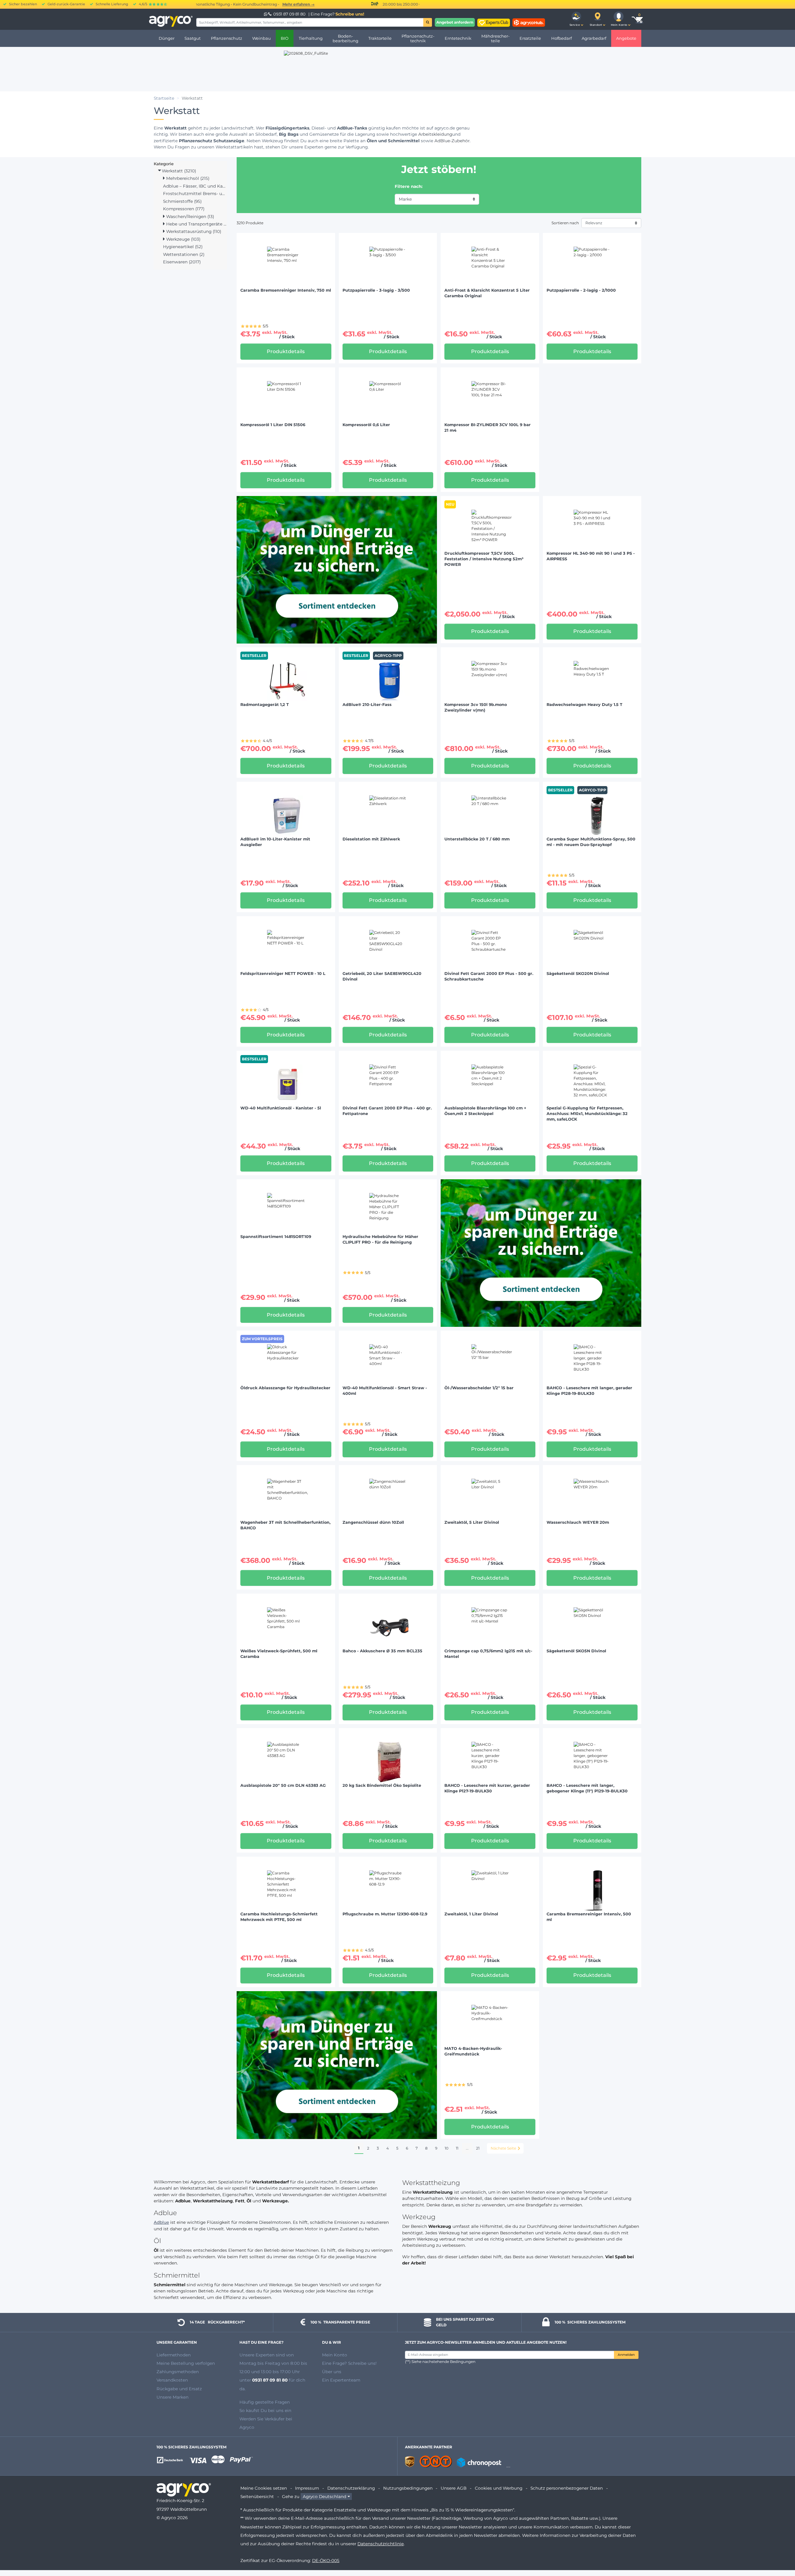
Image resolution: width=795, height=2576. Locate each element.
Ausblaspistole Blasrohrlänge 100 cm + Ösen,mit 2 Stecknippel (485, 1111)
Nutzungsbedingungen (408, 2488)
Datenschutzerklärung (351, 2488)
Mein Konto (335, 2355)
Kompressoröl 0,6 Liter (366, 425)
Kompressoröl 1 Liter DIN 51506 (273, 425)
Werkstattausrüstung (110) (193, 231)
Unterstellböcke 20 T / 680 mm (477, 839)
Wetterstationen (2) (184, 254)
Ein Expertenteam (341, 2380)
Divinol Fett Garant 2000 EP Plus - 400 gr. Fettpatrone (387, 1111)
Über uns (332, 2372)
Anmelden (626, 2355)
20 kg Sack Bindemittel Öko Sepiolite (382, 1785)
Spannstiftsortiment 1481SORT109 (276, 1237)
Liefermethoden (174, 2355)
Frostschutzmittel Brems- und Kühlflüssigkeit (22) (195, 193)
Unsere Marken (173, 2397)
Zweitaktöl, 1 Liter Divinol (471, 1914)
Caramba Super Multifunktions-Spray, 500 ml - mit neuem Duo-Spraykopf (591, 842)
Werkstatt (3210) (178, 171)
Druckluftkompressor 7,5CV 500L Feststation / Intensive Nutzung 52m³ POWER (484, 559)
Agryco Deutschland (325, 2496)
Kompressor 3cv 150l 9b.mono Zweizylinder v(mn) (476, 707)
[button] (576, 19)
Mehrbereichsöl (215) (187, 178)
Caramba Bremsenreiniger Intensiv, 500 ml (589, 1917)
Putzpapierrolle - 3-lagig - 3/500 (376, 290)
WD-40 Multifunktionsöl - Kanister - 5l (281, 1108)
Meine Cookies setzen (264, 2488)
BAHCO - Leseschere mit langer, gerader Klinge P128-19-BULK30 (589, 1391)
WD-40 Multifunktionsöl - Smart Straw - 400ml (385, 1391)
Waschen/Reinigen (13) (189, 216)
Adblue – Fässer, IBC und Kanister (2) (195, 186)
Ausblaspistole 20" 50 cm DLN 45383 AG (283, 1785)
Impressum (307, 2488)
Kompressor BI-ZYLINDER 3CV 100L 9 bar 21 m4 (488, 428)
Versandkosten (172, 2380)
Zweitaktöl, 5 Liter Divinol (472, 1522)
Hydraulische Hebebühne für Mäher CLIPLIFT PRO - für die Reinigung (380, 1239)
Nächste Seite (503, 2148)
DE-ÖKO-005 (326, 2560)
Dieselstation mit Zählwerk (371, 839)
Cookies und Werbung (499, 2488)
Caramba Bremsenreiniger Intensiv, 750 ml (286, 290)
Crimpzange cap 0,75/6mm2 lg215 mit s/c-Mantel (488, 1654)
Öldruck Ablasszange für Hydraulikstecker (285, 1388)
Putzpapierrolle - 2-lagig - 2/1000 (581, 290)
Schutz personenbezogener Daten (567, 2488)
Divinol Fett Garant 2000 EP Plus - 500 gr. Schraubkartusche (489, 976)
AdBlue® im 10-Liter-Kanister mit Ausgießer (275, 842)
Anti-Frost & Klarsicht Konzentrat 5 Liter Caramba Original (487, 293)
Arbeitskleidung (435, 134)
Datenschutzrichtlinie (381, 2544)
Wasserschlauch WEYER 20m (578, 1522)
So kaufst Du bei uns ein (265, 2410)
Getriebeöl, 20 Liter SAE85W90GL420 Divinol (382, 976)
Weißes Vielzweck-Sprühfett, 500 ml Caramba (279, 1654)
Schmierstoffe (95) (182, 201)
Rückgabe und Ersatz (179, 2389)
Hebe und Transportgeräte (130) (196, 224)
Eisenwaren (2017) (182, 262)
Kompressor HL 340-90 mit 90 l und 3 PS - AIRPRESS (591, 556)
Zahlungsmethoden (178, 2372)
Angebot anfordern (455, 22)
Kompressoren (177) (184, 209)
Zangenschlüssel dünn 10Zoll (373, 1522)
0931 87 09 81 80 (289, 14)
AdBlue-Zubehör (452, 141)
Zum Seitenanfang (779, 2549)
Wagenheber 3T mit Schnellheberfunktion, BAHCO (285, 1525)
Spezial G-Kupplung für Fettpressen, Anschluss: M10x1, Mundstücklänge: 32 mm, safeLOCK (587, 1114)
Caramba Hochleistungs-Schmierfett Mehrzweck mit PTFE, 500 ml (279, 1917)
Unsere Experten (258, 2355)
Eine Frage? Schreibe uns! (349, 2363)
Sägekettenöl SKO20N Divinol (578, 974)
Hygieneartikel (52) (183, 247)
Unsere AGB (454, 2488)
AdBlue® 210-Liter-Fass (367, 705)
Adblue (161, 2222)
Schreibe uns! (350, 14)
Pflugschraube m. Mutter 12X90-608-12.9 (385, 1914)
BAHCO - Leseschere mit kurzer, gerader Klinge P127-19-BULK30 (487, 1788)
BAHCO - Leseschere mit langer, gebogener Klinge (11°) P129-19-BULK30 (587, 1788)
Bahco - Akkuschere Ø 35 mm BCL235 (382, 1651)
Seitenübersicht (257, 2496)
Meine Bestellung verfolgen (186, 2363)
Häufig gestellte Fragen (265, 2402)
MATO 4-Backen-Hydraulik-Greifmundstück (473, 2051)
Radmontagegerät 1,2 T (265, 705)
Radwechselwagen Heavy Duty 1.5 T (584, 705)
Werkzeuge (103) (183, 239)
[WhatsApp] (266, 14)
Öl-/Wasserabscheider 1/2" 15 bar (479, 1388)
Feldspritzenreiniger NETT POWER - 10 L (283, 974)
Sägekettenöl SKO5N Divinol (576, 1651)
